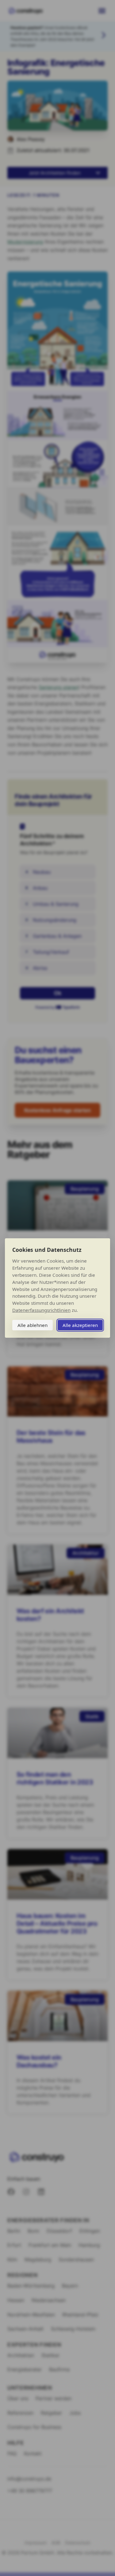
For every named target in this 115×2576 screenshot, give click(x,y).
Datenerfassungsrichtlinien (41, 1310)
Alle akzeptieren (80, 1325)
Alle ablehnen (33, 1325)
